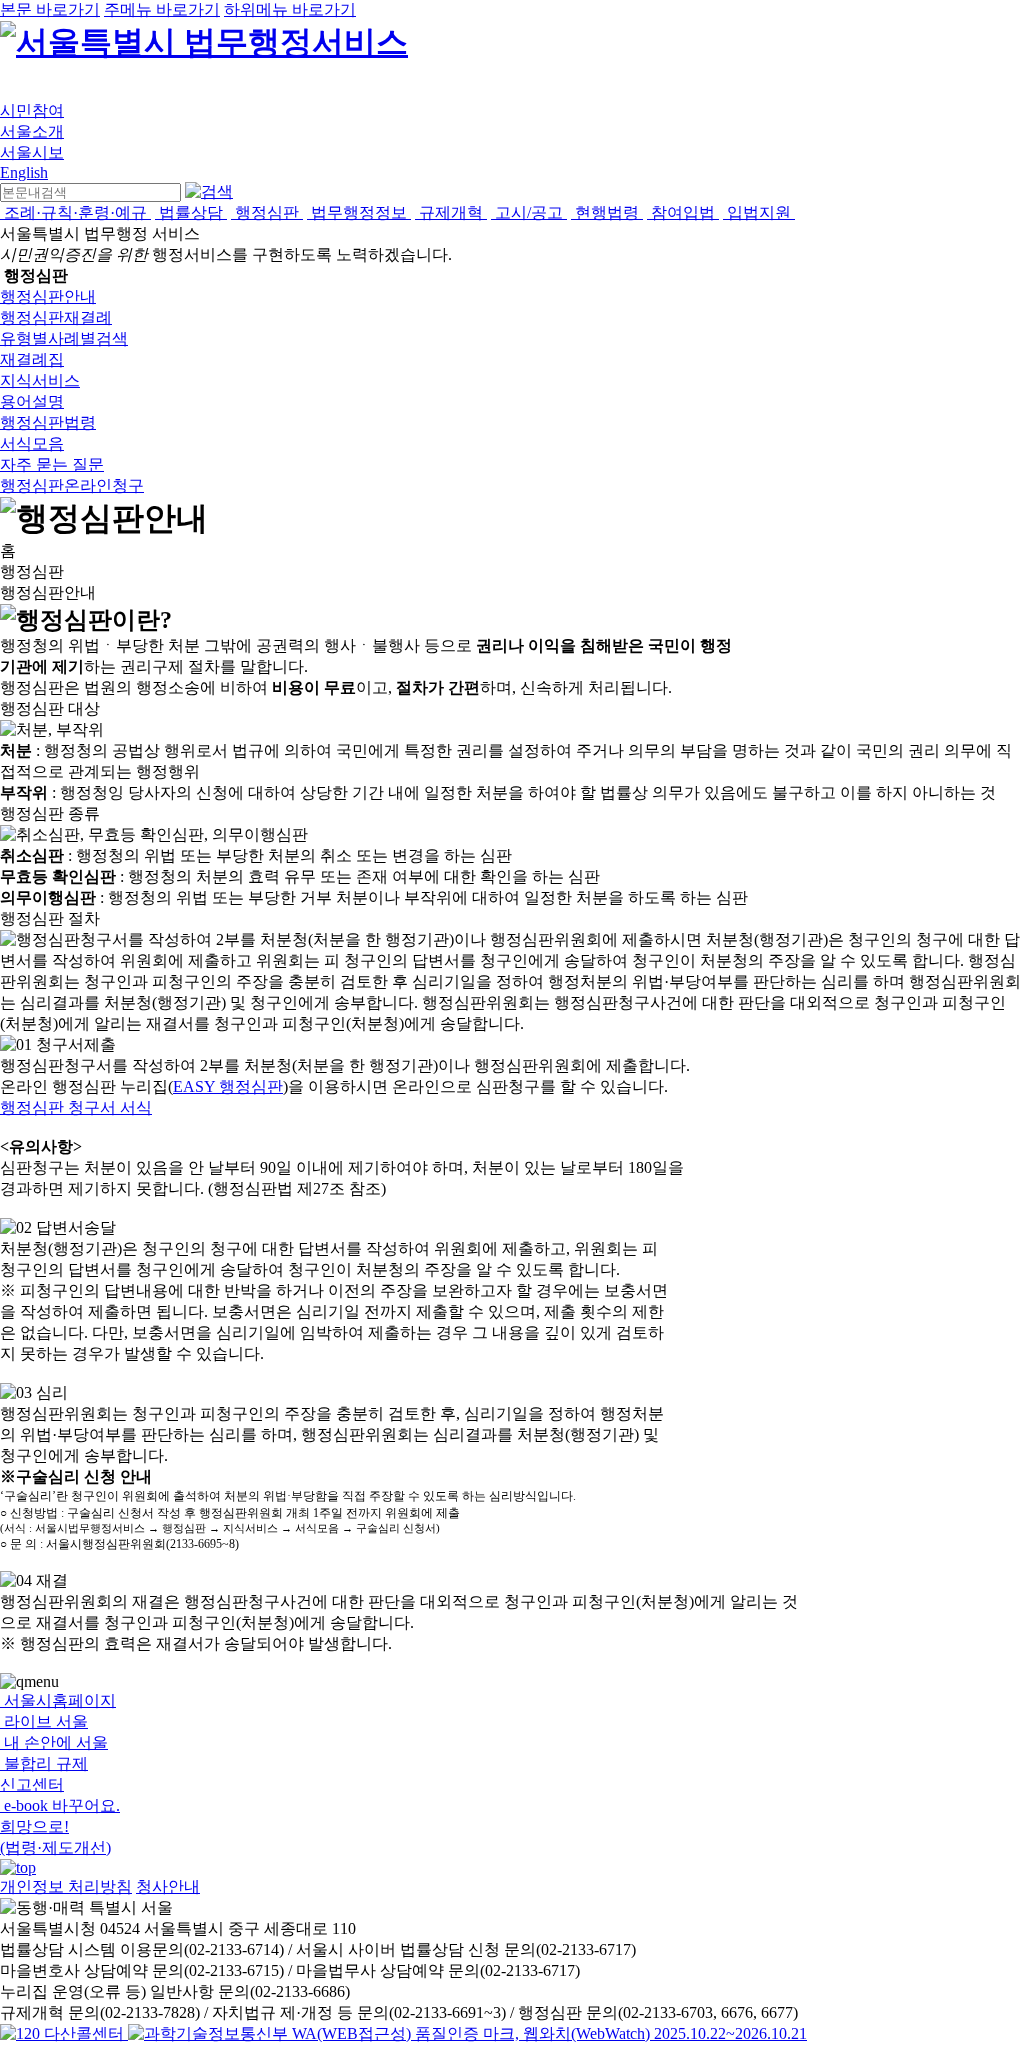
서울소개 (32, 131)
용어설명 (32, 401)
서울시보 (32, 152)
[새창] (467, 2033)
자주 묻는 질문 (52, 464)
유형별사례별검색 (64, 338)
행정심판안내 (48, 296)
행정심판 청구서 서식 (76, 1107)
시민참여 (32, 110)
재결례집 (32, 359)
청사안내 (168, 1886)
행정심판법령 (48, 422)
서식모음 (32, 443)
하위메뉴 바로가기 (290, 9)
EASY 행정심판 (228, 1086)
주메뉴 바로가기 (162, 9)
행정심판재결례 (56, 317)
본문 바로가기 (50, 9)
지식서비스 (40, 380)
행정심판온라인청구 (72, 485)
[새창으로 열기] (64, 2033)
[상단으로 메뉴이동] (18, 1867)
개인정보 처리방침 (66, 1886)
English (24, 172)
